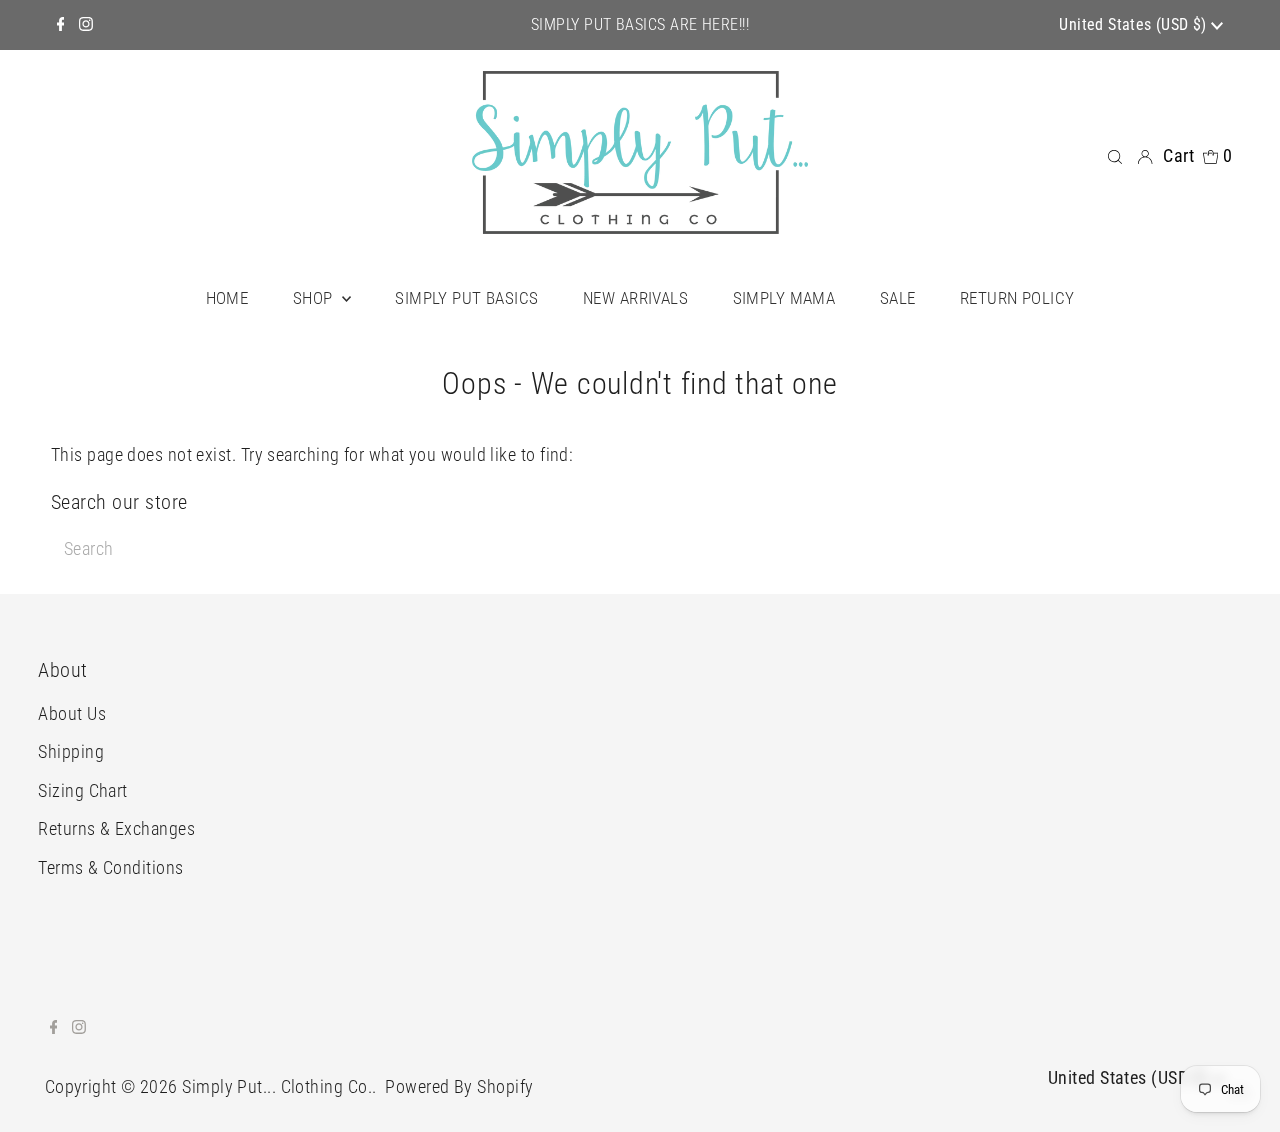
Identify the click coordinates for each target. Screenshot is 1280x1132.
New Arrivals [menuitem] (635, 298)
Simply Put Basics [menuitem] (466, 298)
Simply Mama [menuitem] (784, 298)
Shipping (71, 751)
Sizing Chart (82, 790)
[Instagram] (86, 25)
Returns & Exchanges (116, 828)
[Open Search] (1115, 156)
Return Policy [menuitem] (1017, 298)
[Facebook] (61, 25)
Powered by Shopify (459, 1086)
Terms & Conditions (110, 867)
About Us (72, 713)
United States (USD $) (1135, 24)
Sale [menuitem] (898, 298)
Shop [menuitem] (315, 298)
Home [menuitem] (227, 298)
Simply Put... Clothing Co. (277, 1086)
